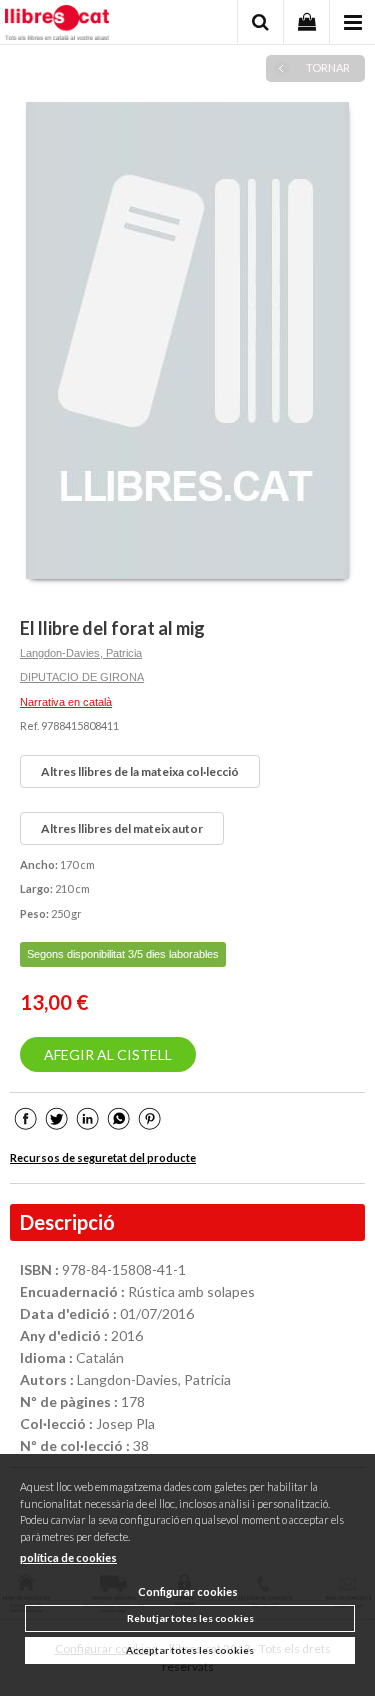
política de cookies (68, 1557)
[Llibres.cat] (57, 25)
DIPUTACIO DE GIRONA (82, 677)
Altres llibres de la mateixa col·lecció (140, 771)
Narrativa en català (66, 702)
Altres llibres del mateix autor (122, 828)
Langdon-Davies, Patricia (81, 653)
